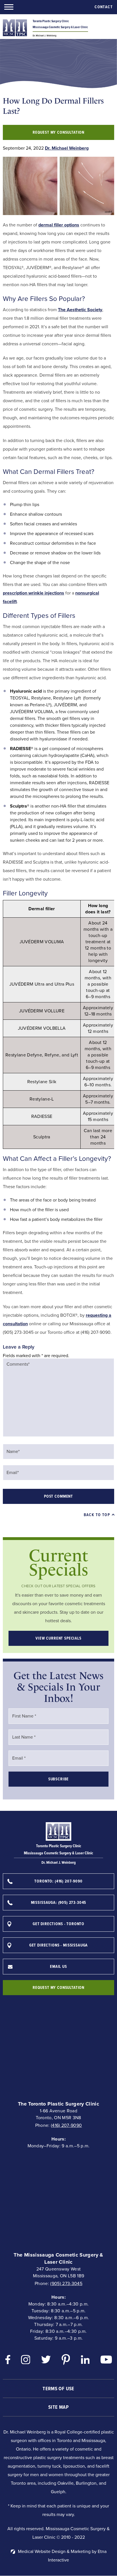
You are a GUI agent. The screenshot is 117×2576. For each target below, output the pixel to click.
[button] (9, 7)
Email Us (58, 1967)
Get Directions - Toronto (58, 1924)
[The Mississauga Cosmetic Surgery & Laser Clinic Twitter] (46, 2361)
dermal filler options (59, 225)
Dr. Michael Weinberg (67, 148)
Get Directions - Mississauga (59, 1945)
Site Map (58, 2407)
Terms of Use (58, 2389)
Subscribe (59, 1779)
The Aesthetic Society (80, 310)
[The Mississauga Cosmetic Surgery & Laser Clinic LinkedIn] (85, 2361)
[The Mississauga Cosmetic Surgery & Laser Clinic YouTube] (106, 2361)
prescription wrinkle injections (34, 593)
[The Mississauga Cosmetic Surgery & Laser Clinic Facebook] (8, 2361)
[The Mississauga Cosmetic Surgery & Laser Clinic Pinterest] (66, 2361)
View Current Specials (58, 1638)
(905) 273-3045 (66, 2283)
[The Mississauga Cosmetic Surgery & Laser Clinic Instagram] (26, 2361)
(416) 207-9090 (66, 2125)
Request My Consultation (58, 132)
